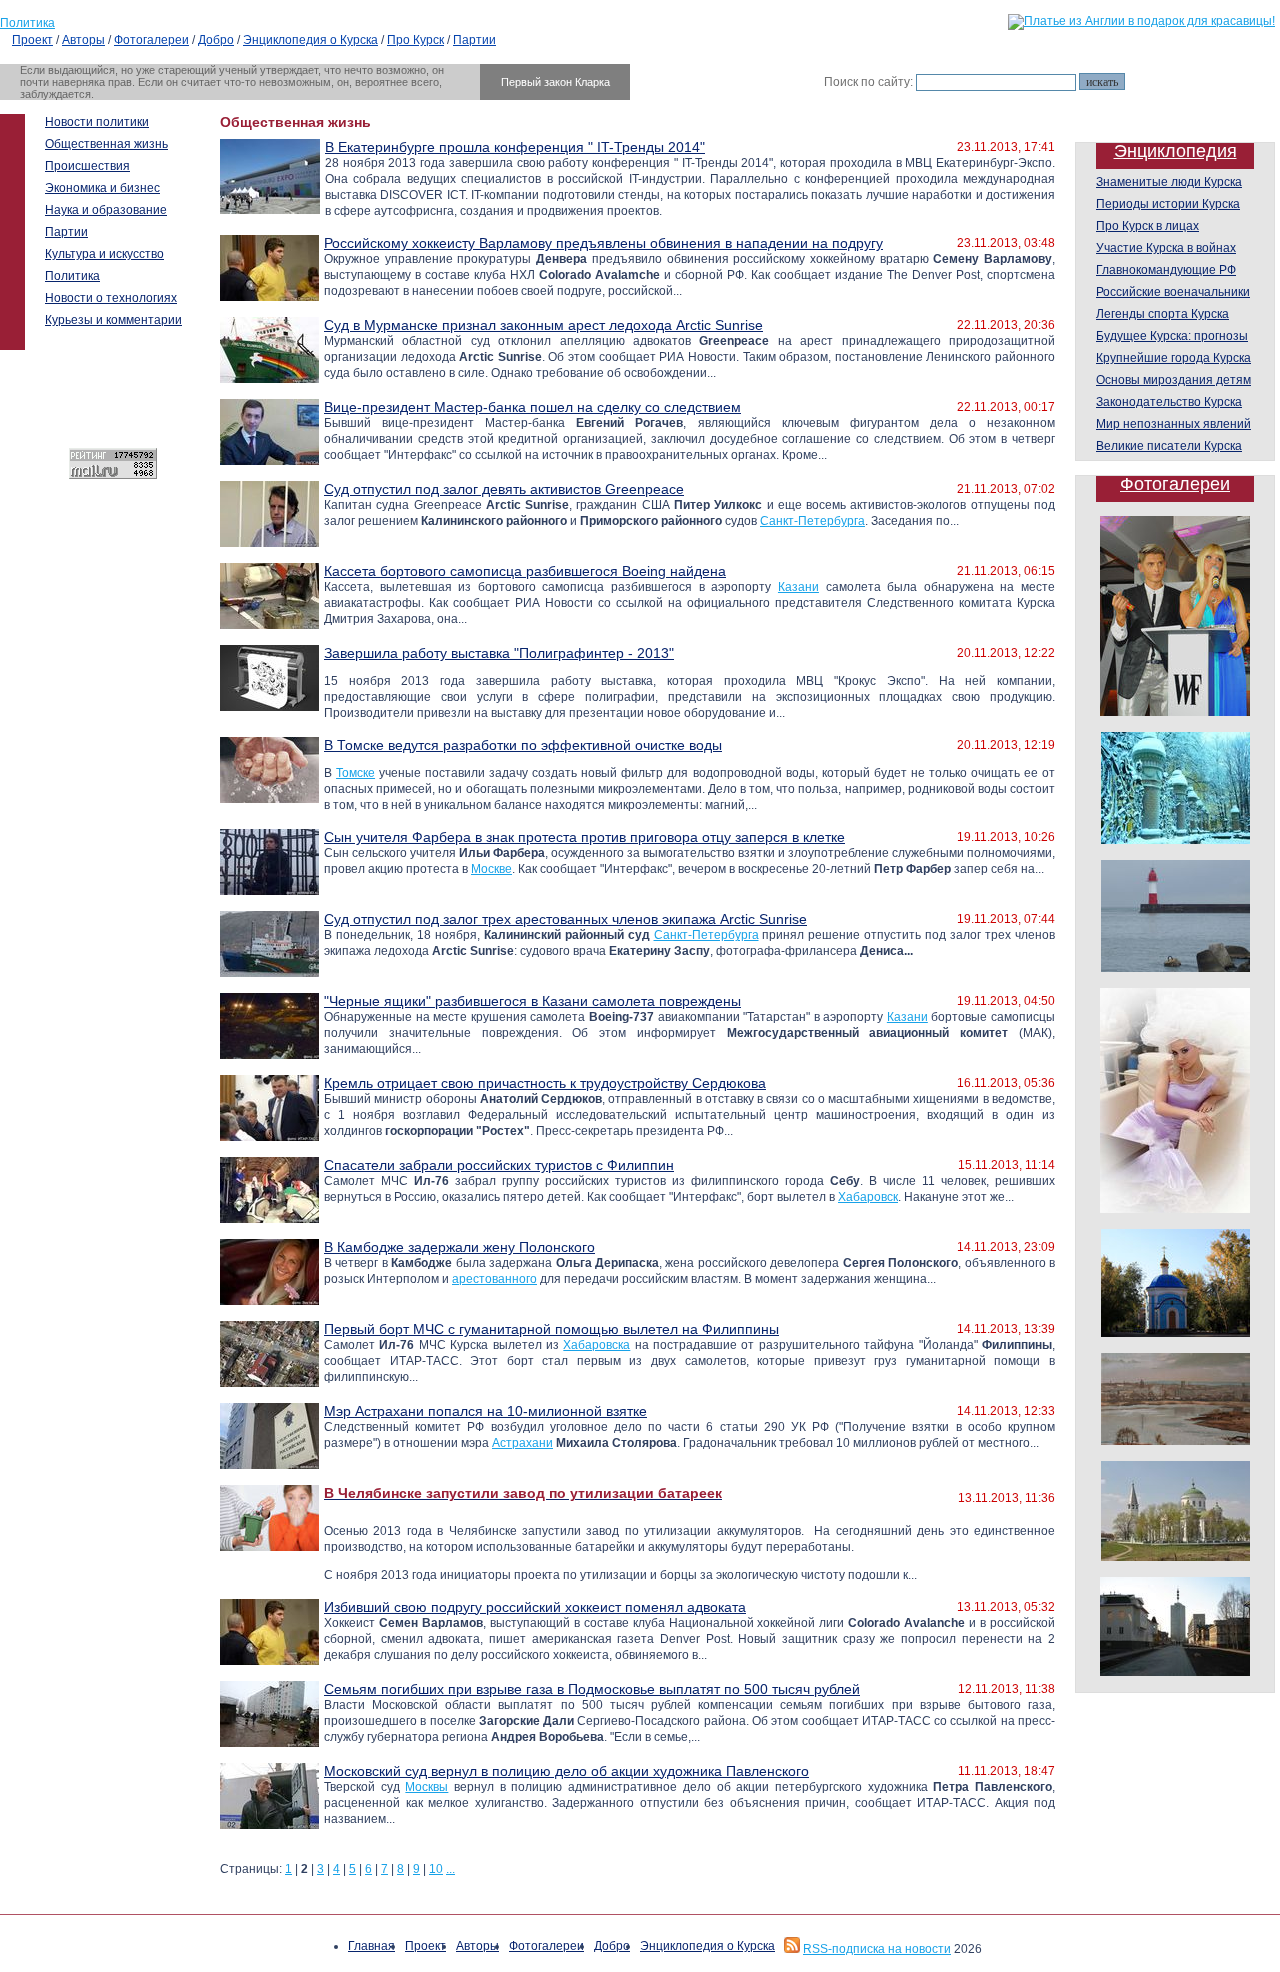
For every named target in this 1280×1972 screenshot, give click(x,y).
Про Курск (415, 40)
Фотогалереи (151, 40)
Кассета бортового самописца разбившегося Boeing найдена (525, 571)
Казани (798, 587)
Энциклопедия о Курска (310, 40)
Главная (371, 1946)
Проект (32, 40)
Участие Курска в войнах (1166, 248)
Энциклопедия (1175, 151)
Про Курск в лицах (1147, 226)
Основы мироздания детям (1173, 380)
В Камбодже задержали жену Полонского (459, 1247)
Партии (474, 40)
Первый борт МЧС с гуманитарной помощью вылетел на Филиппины (551, 1329)
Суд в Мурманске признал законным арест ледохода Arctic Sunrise (543, 325)
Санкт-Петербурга (812, 521)
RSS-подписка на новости (877, 1949)
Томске (355, 773)
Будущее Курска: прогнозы (1172, 336)
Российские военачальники (1173, 292)
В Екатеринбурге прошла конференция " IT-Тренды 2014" (515, 147)
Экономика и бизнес (102, 188)
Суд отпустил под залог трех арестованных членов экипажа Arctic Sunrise (565, 919)
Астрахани (522, 1443)
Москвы (426, 1787)
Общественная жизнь (106, 144)
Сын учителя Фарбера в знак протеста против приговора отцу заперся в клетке (584, 837)
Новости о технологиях (111, 298)
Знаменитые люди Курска (1169, 182)
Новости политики (97, 122)
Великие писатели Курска (1169, 446)
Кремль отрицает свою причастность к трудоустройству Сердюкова (545, 1083)
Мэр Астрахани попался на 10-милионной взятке (485, 1411)
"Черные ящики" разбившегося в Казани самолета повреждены (532, 1001)
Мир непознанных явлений (1173, 424)
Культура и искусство (104, 254)
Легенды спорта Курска (1162, 314)
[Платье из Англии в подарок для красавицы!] (1141, 21)
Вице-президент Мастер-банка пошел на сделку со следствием (532, 407)
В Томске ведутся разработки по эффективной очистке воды (523, 745)
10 (436, 1869)
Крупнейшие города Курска (1173, 358)
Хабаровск (868, 1197)
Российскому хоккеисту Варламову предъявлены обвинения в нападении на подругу (603, 243)
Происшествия (87, 166)
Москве (491, 869)
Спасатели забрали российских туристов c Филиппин (499, 1165)
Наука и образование (106, 210)
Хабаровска (596, 1345)
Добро (216, 40)
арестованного (494, 1279)
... (450, 1869)
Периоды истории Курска (1168, 204)
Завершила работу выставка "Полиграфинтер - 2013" (499, 653)
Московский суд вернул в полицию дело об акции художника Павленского (566, 1771)
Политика (27, 23)
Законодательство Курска (1169, 402)
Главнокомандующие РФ (1166, 270)
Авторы (83, 40)
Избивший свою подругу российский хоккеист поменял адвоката (535, 1607)
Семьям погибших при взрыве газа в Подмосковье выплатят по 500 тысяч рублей (592, 1689)
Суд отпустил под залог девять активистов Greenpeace (504, 489)
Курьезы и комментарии (113, 320)
